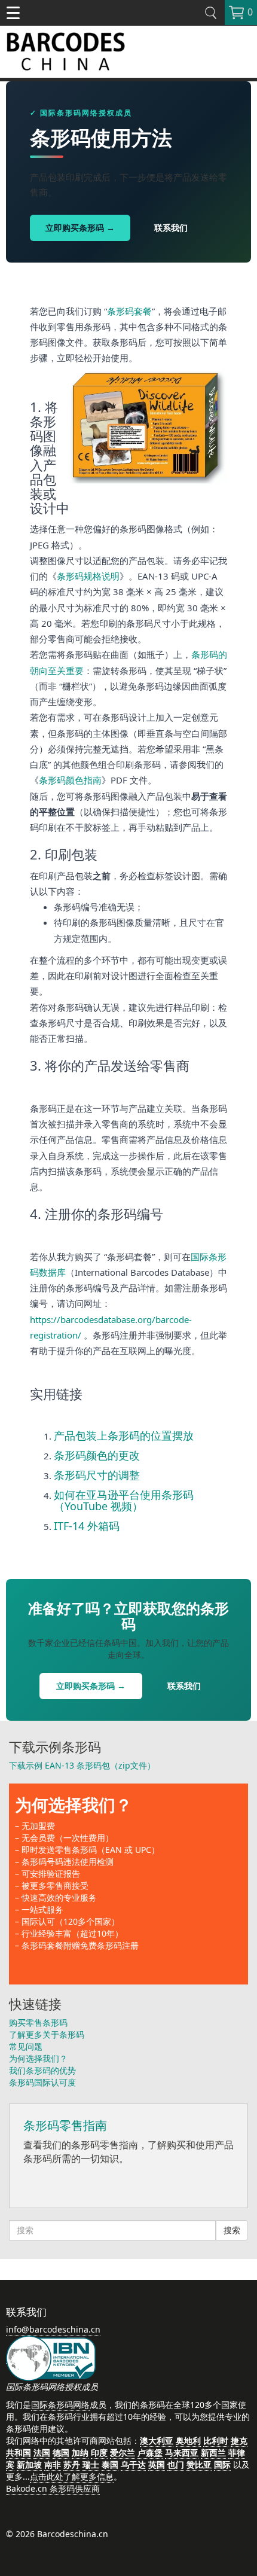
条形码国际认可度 (42, 2082)
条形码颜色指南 (70, 780)
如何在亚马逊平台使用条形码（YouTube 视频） (124, 1501)
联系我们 (171, 228)
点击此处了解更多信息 (72, 2476)
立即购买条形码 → (80, 228)
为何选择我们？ (74, 1804)
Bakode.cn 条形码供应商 (53, 2488)
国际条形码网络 (60, 2405)
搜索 (232, 2230)
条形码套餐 (129, 311)
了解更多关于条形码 (47, 2034)
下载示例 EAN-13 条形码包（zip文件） (82, 1765)
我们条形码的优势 (42, 2070)
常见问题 (26, 2046)
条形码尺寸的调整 (97, 1475)
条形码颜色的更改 (97, 1455)
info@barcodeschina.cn (53, 2329)
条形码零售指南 (65, 2125)
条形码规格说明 (88, 576)
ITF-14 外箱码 (87, 1526)
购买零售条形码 (38, 2022)
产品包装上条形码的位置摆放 (124, 1435)
